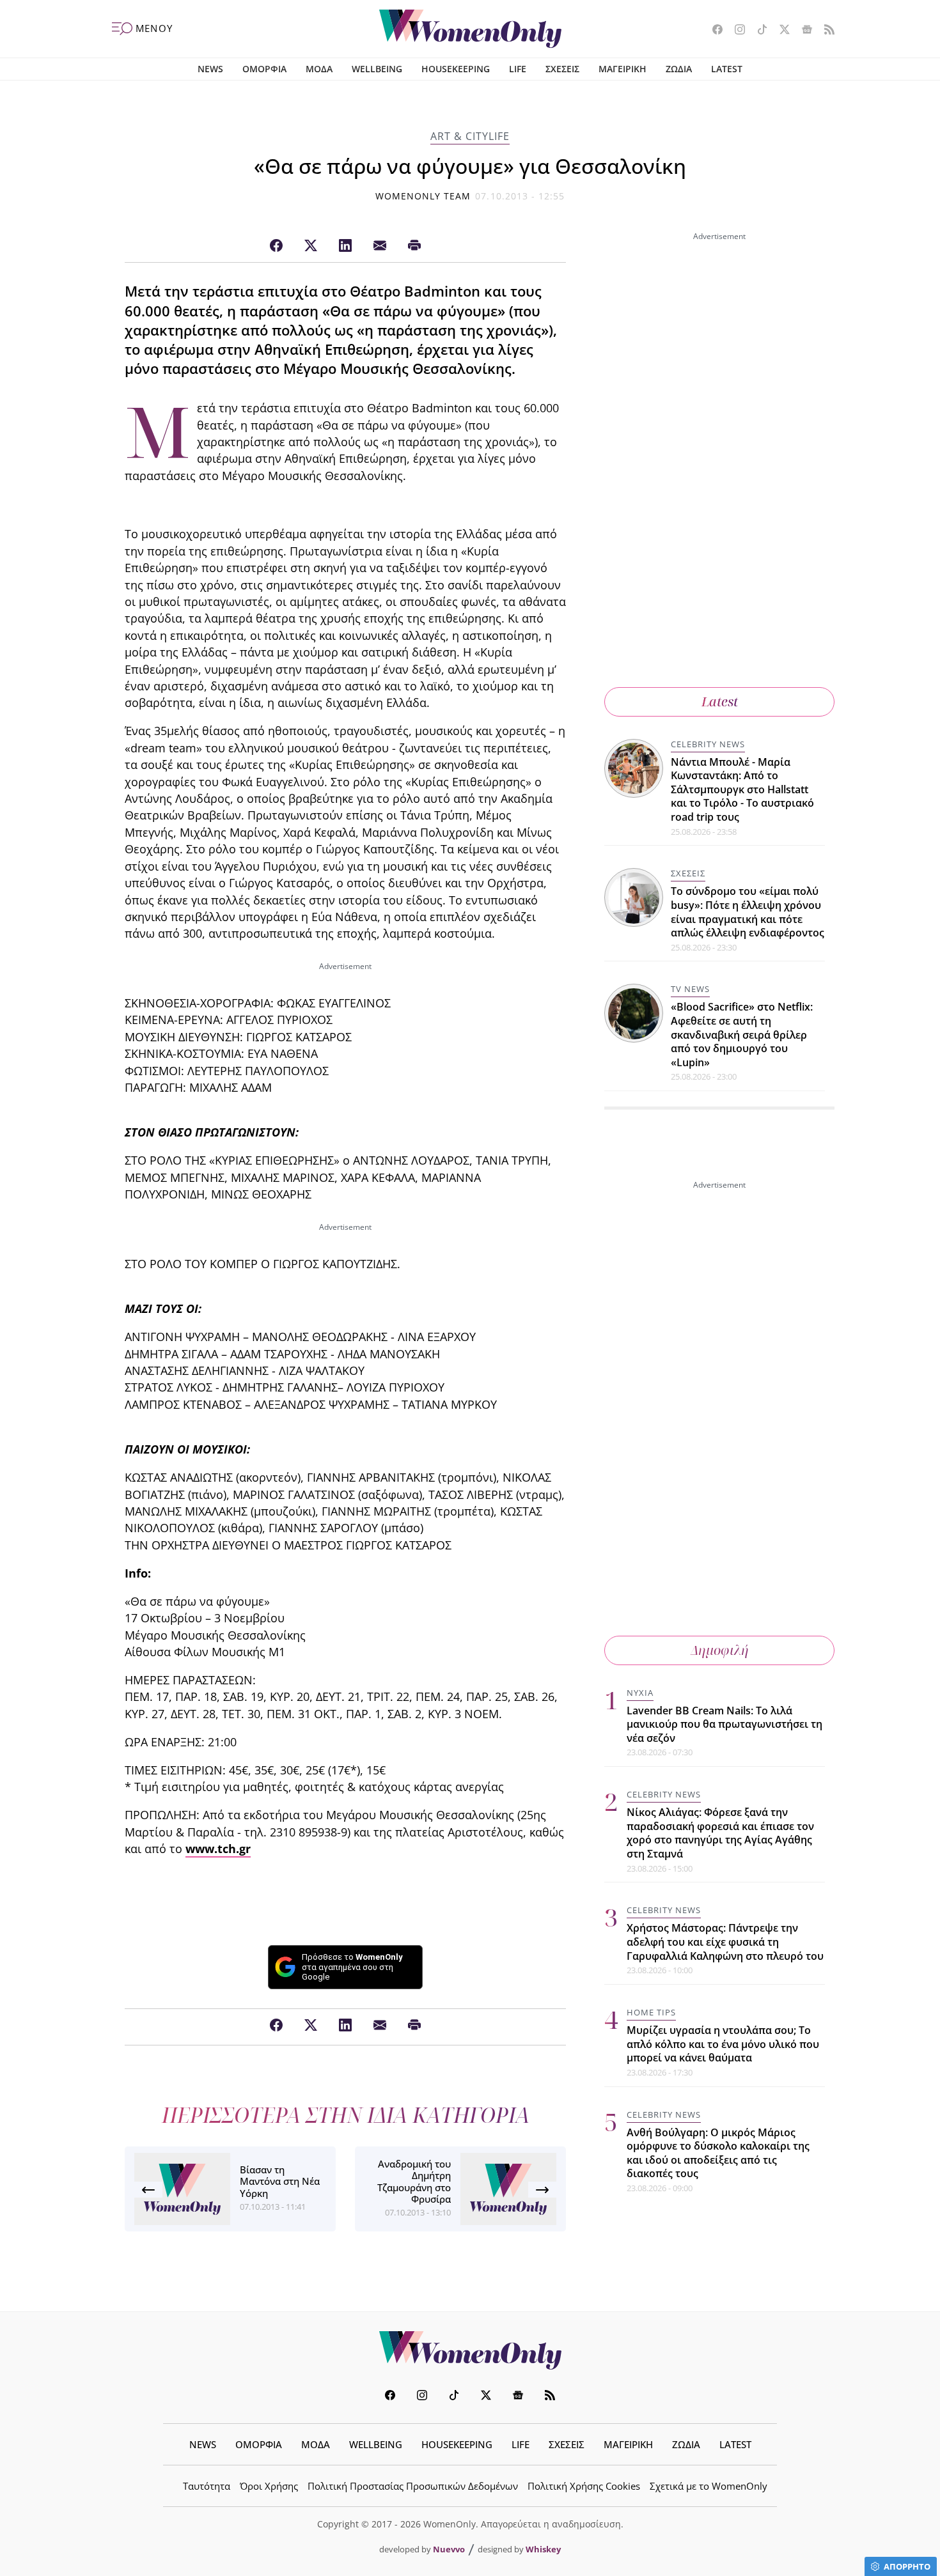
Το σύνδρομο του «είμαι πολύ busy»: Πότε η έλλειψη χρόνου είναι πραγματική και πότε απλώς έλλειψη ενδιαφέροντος (748, 912)
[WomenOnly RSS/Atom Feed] (825, 31)
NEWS (210, 69)
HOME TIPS (651, 2012)
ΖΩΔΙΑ (679, 69)
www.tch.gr (218, 1849)
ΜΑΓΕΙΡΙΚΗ (623, 69)
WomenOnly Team (423, 196)
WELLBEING (377, 69)
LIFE (518, 69)
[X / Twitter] (311, 246)
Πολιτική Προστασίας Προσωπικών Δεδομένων (413, 2486)
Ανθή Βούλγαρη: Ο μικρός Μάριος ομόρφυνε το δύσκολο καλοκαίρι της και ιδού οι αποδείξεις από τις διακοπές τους (718, 2153)
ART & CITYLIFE (470, 136)
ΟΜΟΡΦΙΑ (264, 69)
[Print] (414, 246)
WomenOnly (470, 2350)
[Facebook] (276, 246)
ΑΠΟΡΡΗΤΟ (907, 2566)
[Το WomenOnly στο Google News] (802, 31)
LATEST (727, 69)
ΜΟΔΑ (319, 69)
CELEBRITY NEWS (708, 744)
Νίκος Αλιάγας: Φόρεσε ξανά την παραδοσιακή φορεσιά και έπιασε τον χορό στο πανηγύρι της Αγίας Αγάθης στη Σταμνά (720, 1833)
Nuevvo (449, 2549)
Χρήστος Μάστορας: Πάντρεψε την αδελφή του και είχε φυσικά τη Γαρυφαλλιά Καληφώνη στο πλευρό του (725, 1942)
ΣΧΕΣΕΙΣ (562, 69)
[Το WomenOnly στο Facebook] (713, 31)
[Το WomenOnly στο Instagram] (735, 31)
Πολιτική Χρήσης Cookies (584, 2486)
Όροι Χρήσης (269, 2486)
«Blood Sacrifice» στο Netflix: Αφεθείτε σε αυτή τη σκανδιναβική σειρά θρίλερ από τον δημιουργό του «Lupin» (742, 1035)
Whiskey (543, 2549)
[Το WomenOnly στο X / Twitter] (780, 31)
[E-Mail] (380, 246)
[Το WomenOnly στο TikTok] (757, 31)
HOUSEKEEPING (456, 69)
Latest (720, 702)
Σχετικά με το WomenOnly (709, 2486)
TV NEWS (690, 989)
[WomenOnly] (470, 29)
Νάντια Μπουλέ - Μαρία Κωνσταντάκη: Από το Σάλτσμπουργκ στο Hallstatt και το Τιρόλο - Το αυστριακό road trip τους (742, 789)
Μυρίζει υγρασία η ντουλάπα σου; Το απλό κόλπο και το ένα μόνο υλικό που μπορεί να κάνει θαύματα (723, 2044)
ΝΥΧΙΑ (640, 1693)
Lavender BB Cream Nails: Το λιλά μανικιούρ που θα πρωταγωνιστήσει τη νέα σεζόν (725, 1724)
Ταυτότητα (207, 2486)
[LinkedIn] (345, 246)
